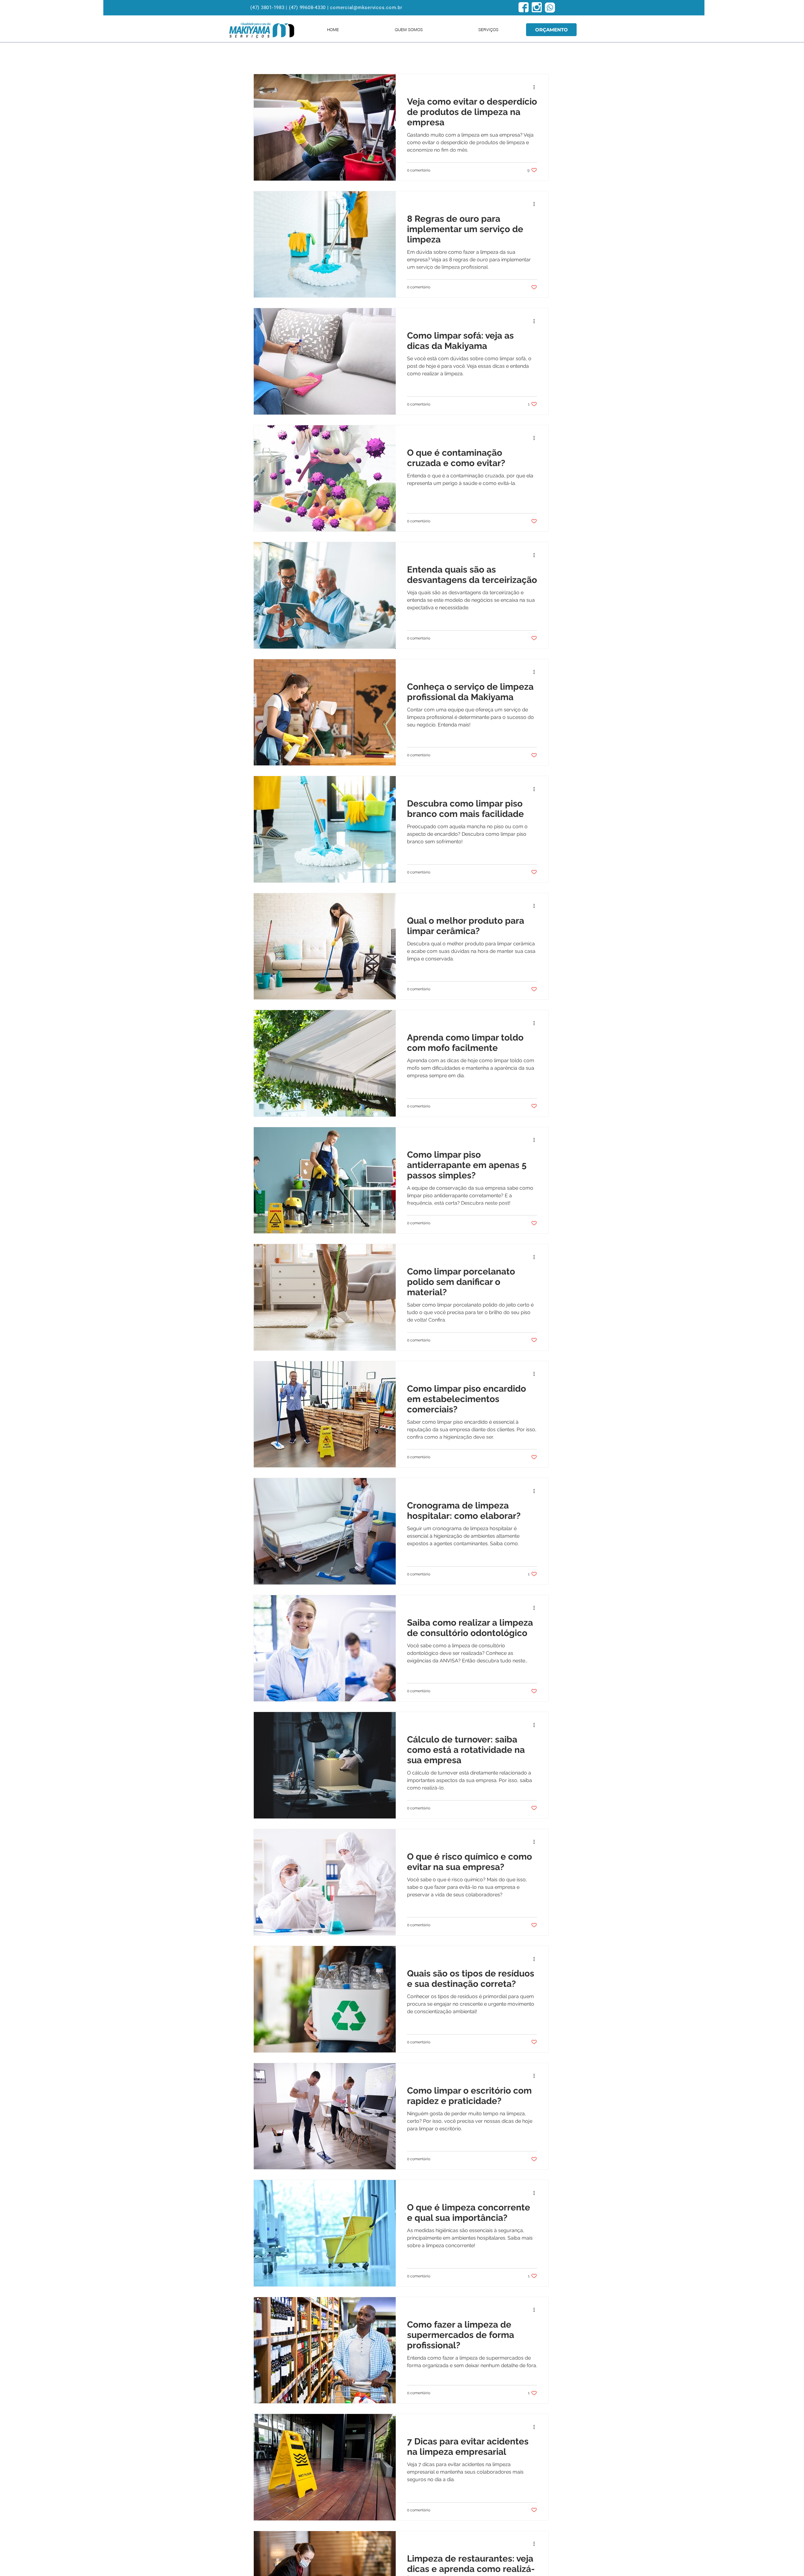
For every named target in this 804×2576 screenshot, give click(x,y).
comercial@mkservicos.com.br (366, 8)
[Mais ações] (536, 87)
